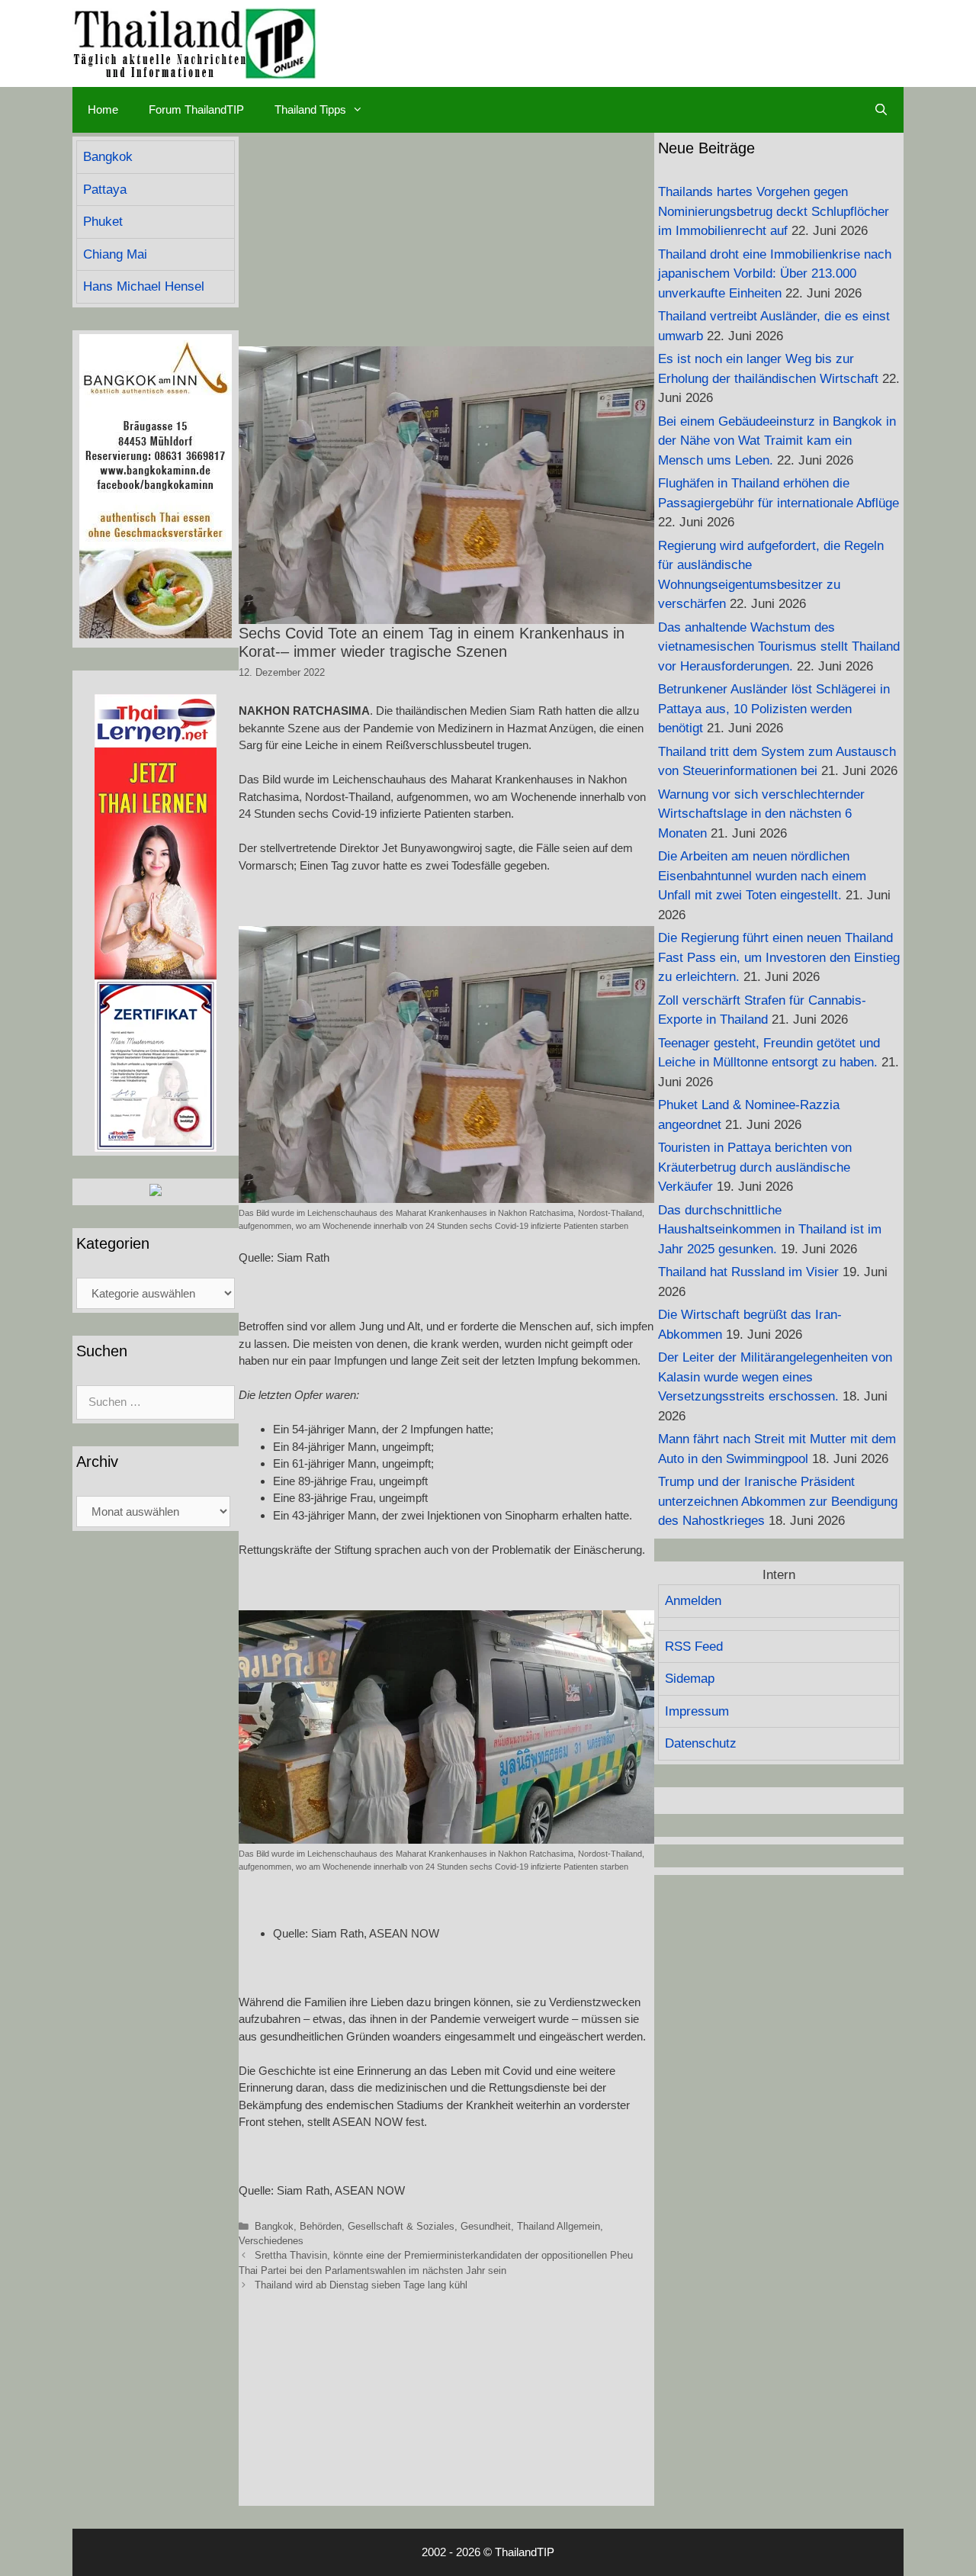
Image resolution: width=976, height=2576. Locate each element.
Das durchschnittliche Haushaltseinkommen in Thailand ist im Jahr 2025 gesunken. (770, 1230)
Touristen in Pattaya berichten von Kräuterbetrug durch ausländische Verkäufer (755, 1167)
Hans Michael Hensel (144, 286)
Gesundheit (486, 2226)
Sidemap (690, 1679)
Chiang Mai (115, 254)
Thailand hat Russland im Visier (748, 1272)
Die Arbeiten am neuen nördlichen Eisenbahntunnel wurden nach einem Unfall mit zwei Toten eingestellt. (762, 876)
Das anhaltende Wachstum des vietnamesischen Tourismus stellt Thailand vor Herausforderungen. (779, 647)
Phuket (103, 222)
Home (103, 109)
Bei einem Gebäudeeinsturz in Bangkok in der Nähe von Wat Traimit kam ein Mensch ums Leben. (777, 441)
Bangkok (274, 2226)
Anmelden (693, 1601)
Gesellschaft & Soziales (401, 2226)
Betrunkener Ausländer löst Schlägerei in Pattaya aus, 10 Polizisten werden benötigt (774, 709)
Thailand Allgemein (559, 2226)
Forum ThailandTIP (196, 109)
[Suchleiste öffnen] (881, 110)
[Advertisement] (446, 240)
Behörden (321, 2226)
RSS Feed (694, 1647)
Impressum (697, 1711)
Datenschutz (701, 1743)
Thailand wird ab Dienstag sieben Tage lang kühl (361, 2285)
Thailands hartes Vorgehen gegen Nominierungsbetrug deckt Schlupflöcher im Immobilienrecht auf (774, 211)
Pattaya (105, 190)
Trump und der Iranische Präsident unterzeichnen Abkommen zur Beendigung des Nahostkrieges (778, 1501)
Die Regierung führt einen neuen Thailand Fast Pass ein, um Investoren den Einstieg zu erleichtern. (779, 957)
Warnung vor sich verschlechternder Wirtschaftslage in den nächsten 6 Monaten (761, 814)
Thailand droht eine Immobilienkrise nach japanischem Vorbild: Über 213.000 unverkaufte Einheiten (775, 274)
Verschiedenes (271, 2241)
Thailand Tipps (310, 109)
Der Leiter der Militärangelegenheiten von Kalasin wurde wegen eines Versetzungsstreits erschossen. (775, 1377)
